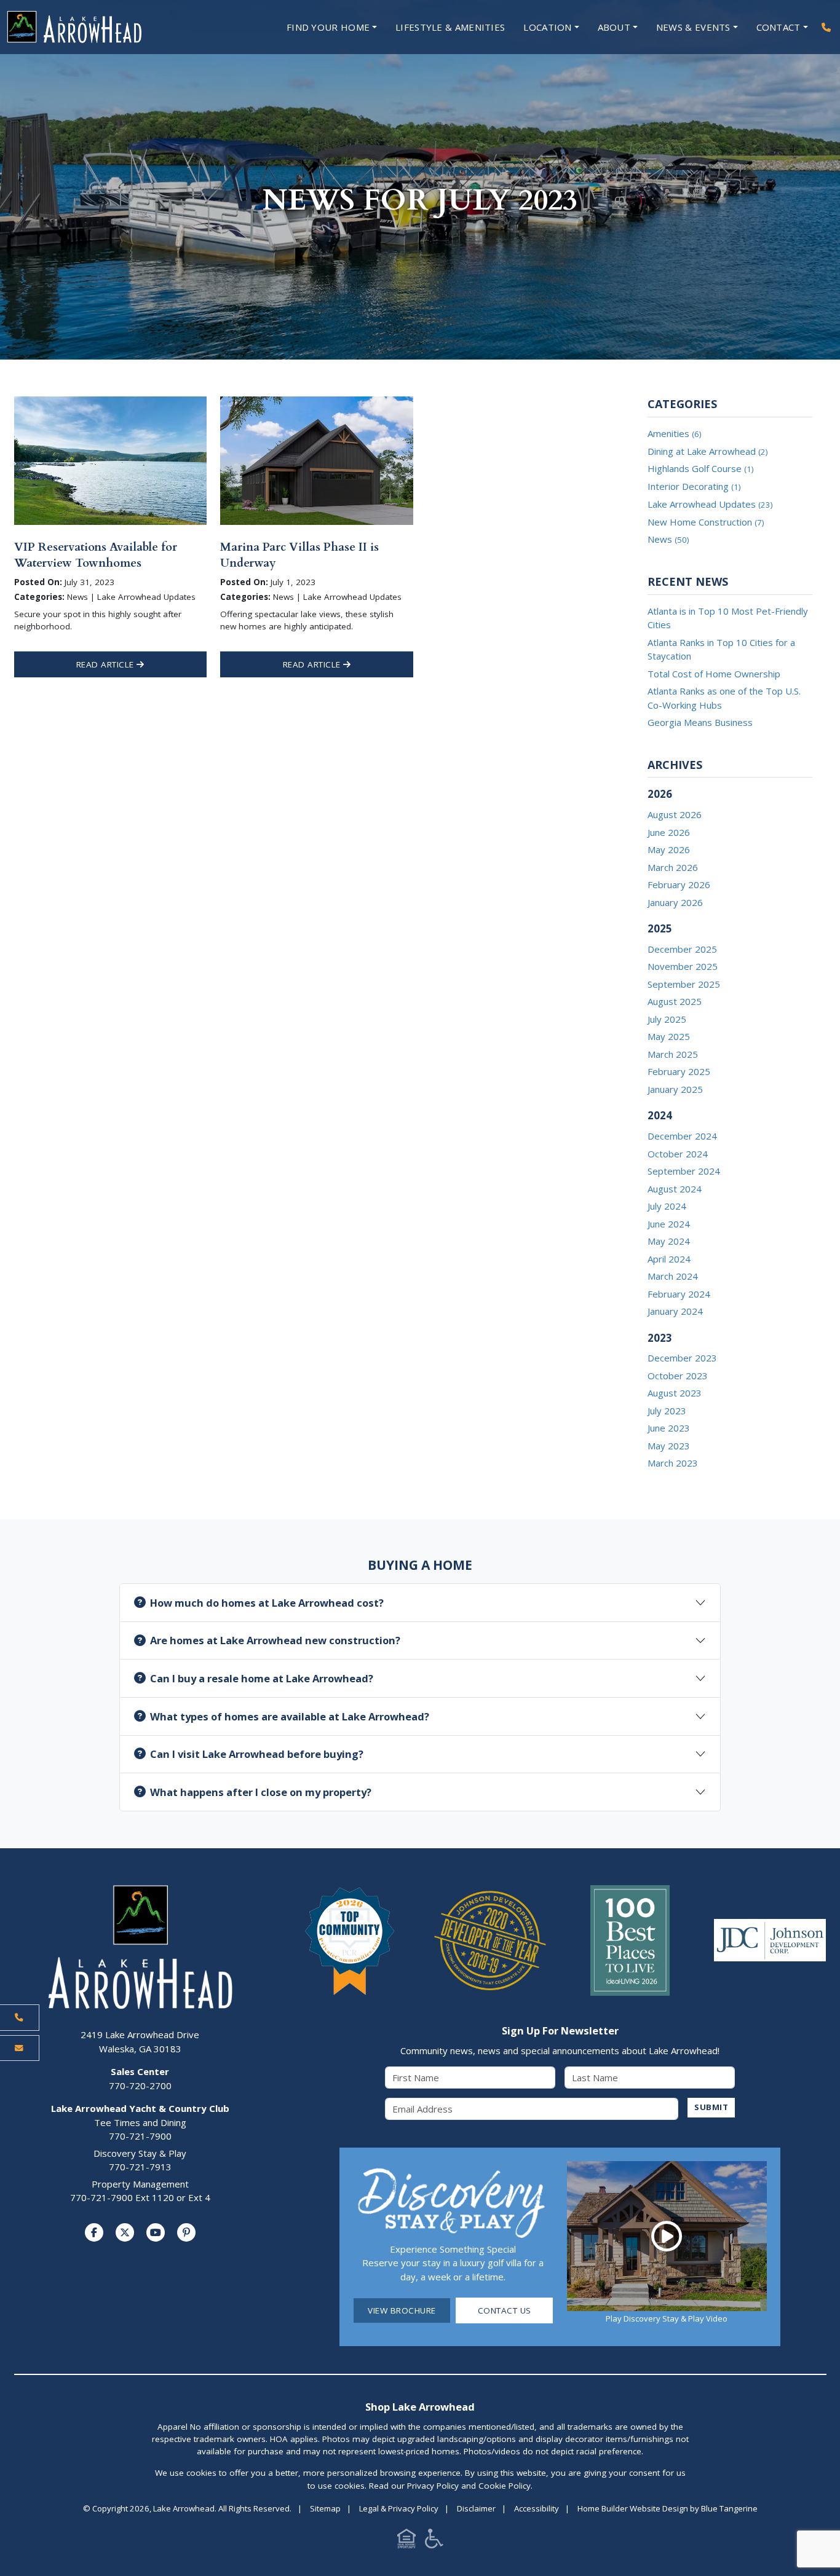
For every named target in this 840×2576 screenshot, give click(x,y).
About (614, 27)
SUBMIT (711, 2107)
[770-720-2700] (826, 27)
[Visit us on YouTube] (156, 2232)
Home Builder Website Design (633, 2508)
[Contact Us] (20, 2048)
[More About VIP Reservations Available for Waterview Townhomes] (110, 460)
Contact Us (505, 2310)
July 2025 (667, 1019)
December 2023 (682, 1358)
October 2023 (678, 1376)
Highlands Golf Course (700, 468)
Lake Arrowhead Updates (710, 504)
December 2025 (682, 949)
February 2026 (679, 884)
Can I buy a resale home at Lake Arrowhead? (262, 1678)
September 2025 (684, 984)
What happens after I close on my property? (261, 1792)
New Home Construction (706, 522)
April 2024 (669, 1259)
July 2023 (667, 1411)
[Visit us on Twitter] (125, 2232)
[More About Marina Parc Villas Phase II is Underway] (316, 460)
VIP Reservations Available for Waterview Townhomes (96, 555)
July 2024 (667, 1206)
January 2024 (675, 1311)
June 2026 (669, 832)
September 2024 (684, 1171)
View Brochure (402, 2310)
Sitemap (325, 2508)
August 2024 (675, 1189)
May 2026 (669, 849)
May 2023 (669, 1446)
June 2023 (669, 1428)
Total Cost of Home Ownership (714, 674)
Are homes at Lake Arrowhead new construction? (275, 1640)
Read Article (107, 664)
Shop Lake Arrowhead (420, 2407)
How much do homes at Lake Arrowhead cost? (267, 1603)
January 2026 (675, 902)
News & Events (693, 27)
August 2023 (675, 1393)
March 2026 (673, 867)
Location (547, 27)
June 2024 (669, 1224)
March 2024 (673, 1276)
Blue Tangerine (729, 2508)
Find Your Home (328, 27)
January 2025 (675, 1089)
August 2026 (675, 814)
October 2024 (678, 1154)
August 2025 (675, 1001)
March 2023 (673, 1463)
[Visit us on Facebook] (94, 2232)
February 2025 (679, 1071)
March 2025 (673, 1054)
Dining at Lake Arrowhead (707, 451)
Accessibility (537, 2508)
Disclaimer (476, 2508)
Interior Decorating (694, 486)
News (668, 539)
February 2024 (679, 1294)
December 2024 (682, 1136)
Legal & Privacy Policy (399, 2508)
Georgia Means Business (700, 722)
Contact (779, 27)
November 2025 (683, 966)
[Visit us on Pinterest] (186, 2232)
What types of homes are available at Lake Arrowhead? (290, 1716)
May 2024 (669, 1241)
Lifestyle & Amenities (450, 27)
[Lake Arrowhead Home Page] (106, 27)
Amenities (674, 433)
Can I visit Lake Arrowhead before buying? (257, 1754)
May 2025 (669, 1036)
